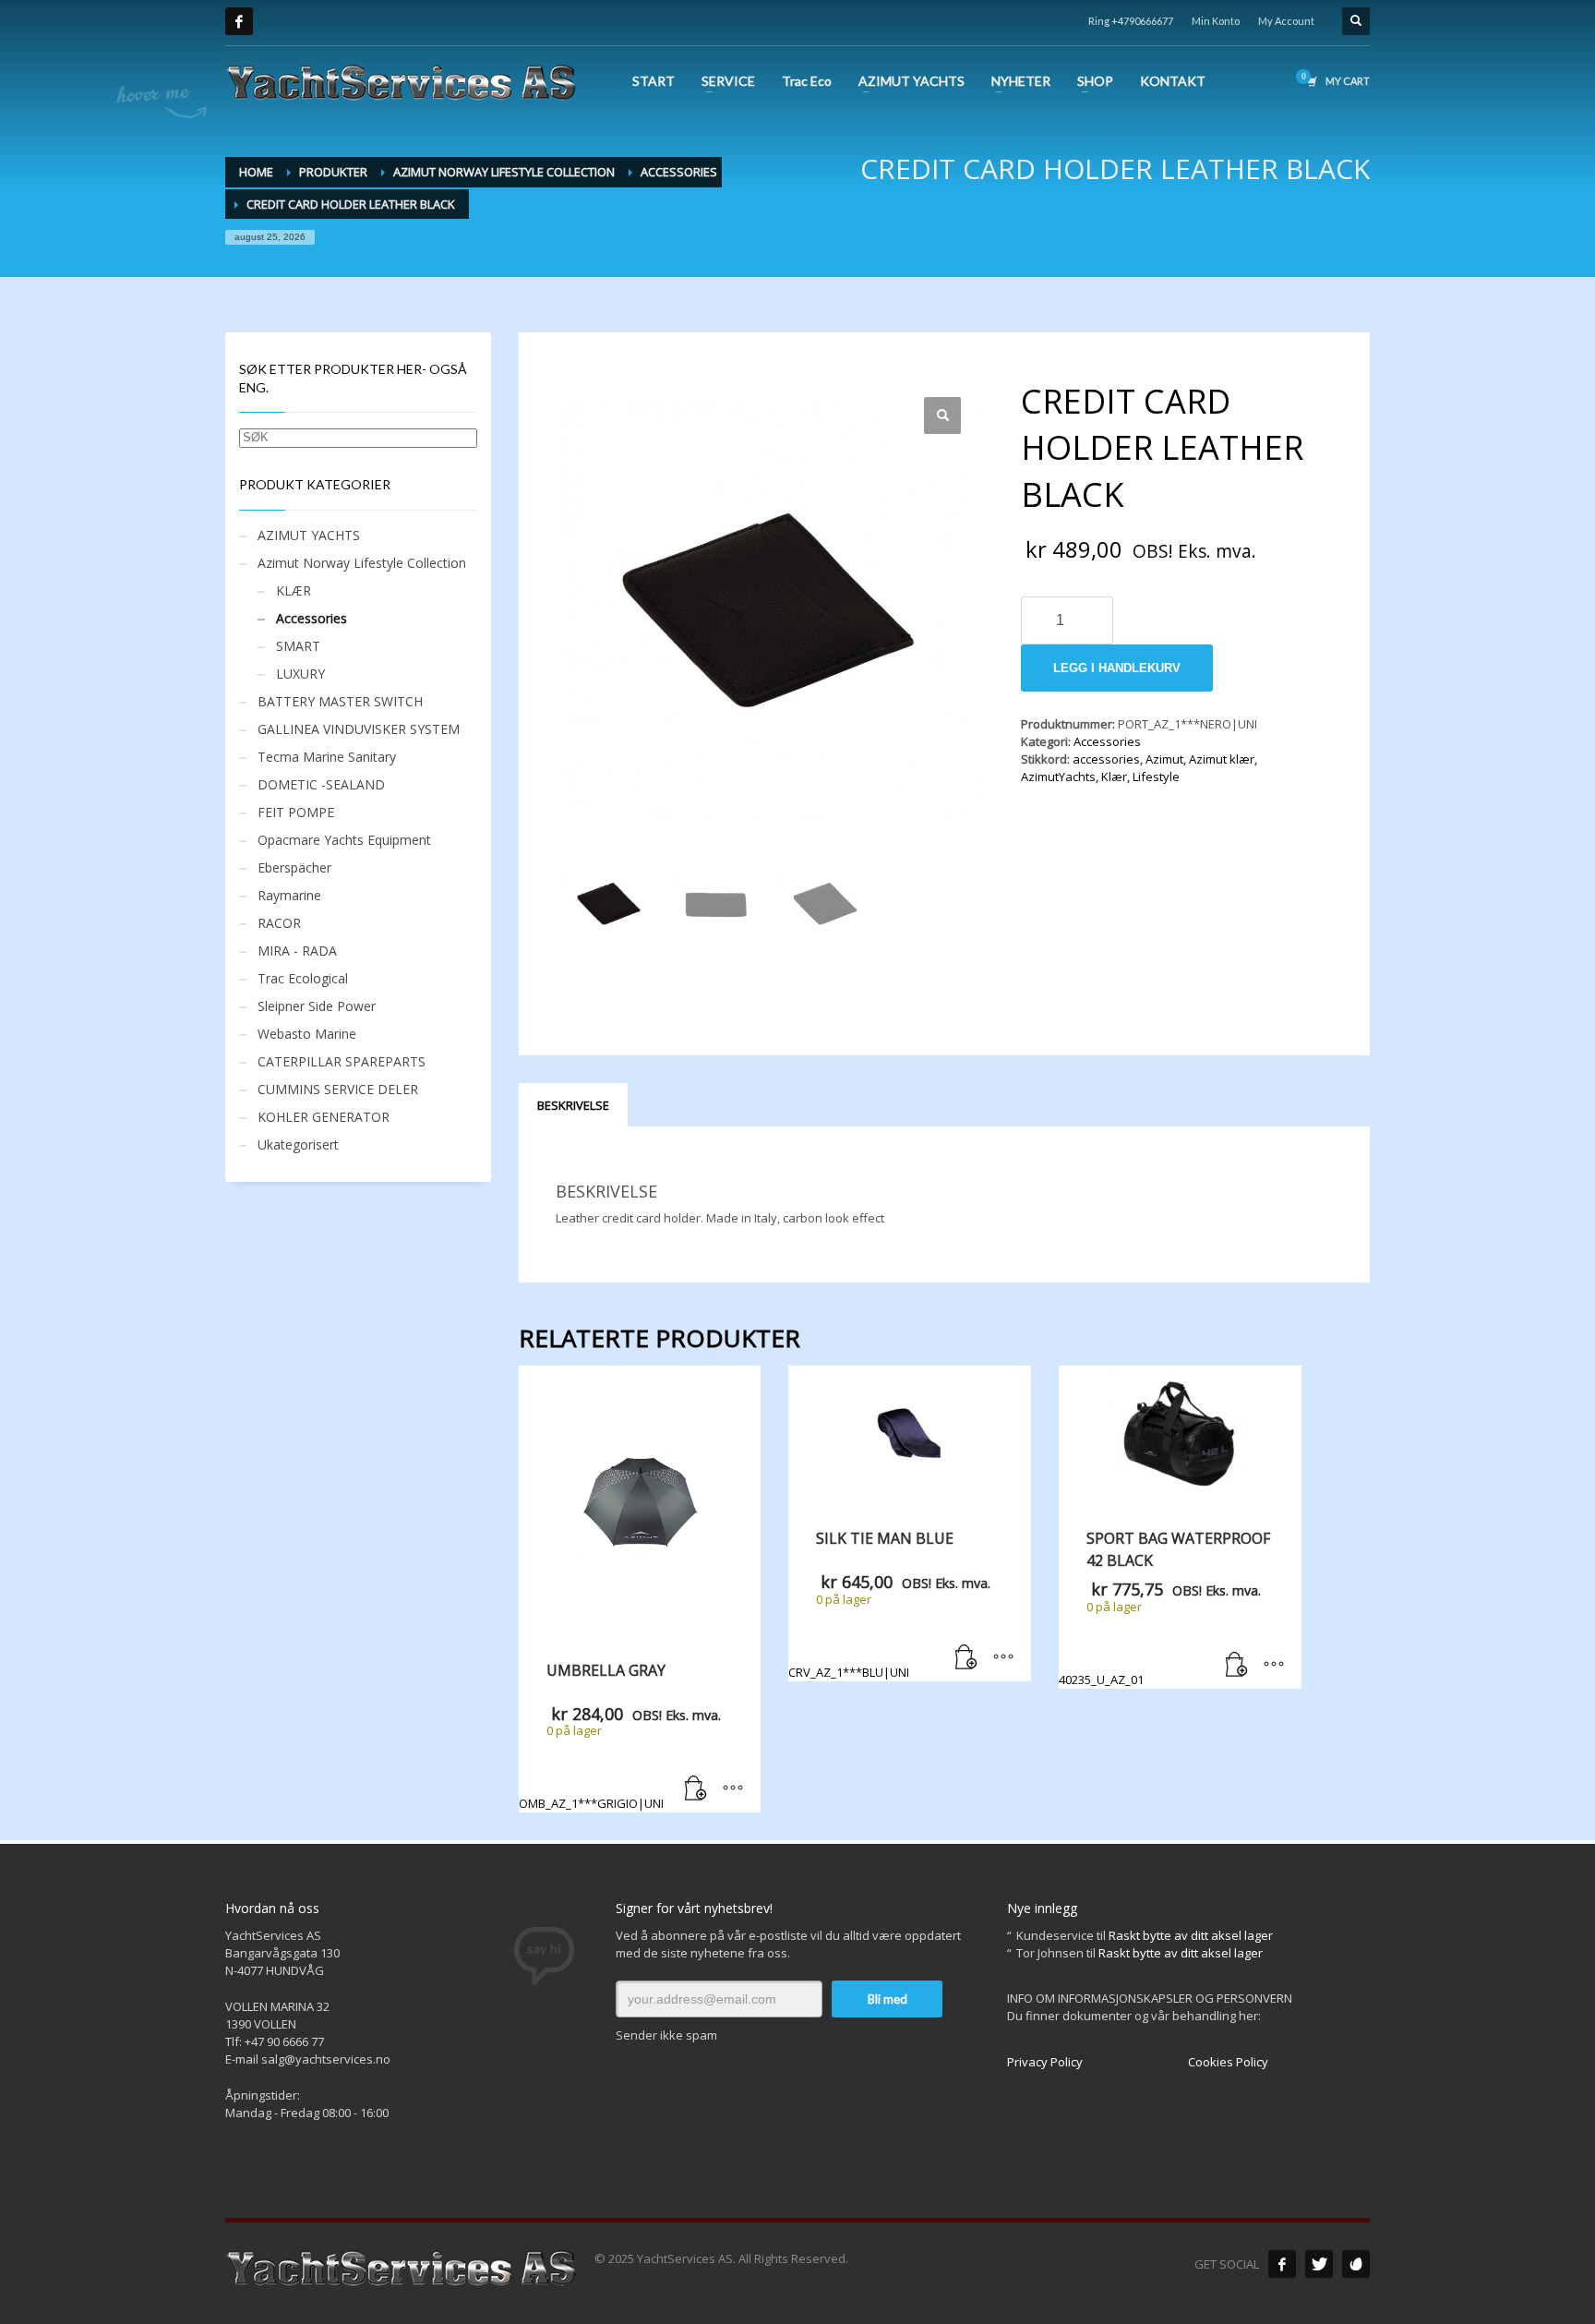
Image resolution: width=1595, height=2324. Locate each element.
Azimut (1164, 759)
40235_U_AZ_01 (1164, 1608)
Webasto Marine (307, 1034)
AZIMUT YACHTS (309, 535)
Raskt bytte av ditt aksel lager (1191, 1935)
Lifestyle (1156, 777)
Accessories (1107, 741)
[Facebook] (239, 21)
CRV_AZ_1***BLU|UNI (889, 1604)
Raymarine (289, 895)
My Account (1286, 21)
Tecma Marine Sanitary (327, 757)
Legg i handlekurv (1117, 668)
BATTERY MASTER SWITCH (340, 701)
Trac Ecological (303, 978)
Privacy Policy (1045, 2062)
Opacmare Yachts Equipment (344, 840)
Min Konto (1216, 21)
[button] (942, 415)
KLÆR (294, 590)
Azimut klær (1222, 759)
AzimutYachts (1058, 777)
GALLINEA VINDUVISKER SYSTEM (359, 729)
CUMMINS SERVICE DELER (338, 1089)
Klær (1114, 777)
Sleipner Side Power (317, 1006)
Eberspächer (294, 867)
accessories (1106, 759)
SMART (298, 646)
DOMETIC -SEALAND (321, 784)
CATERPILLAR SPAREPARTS (342, 1061)
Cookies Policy (1228, 2062)
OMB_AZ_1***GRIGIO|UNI (620, 1736)
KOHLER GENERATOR (324, 1117)
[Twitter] (1319, 2264)
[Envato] (1356, 2264)
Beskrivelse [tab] (573, 1105)
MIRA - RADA (297, 951)
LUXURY (300, 674)
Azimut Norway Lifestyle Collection (362, 563)
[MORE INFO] (733, 1789)
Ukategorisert (298, 1144)
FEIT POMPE (296, 812)
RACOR (279, 923)
